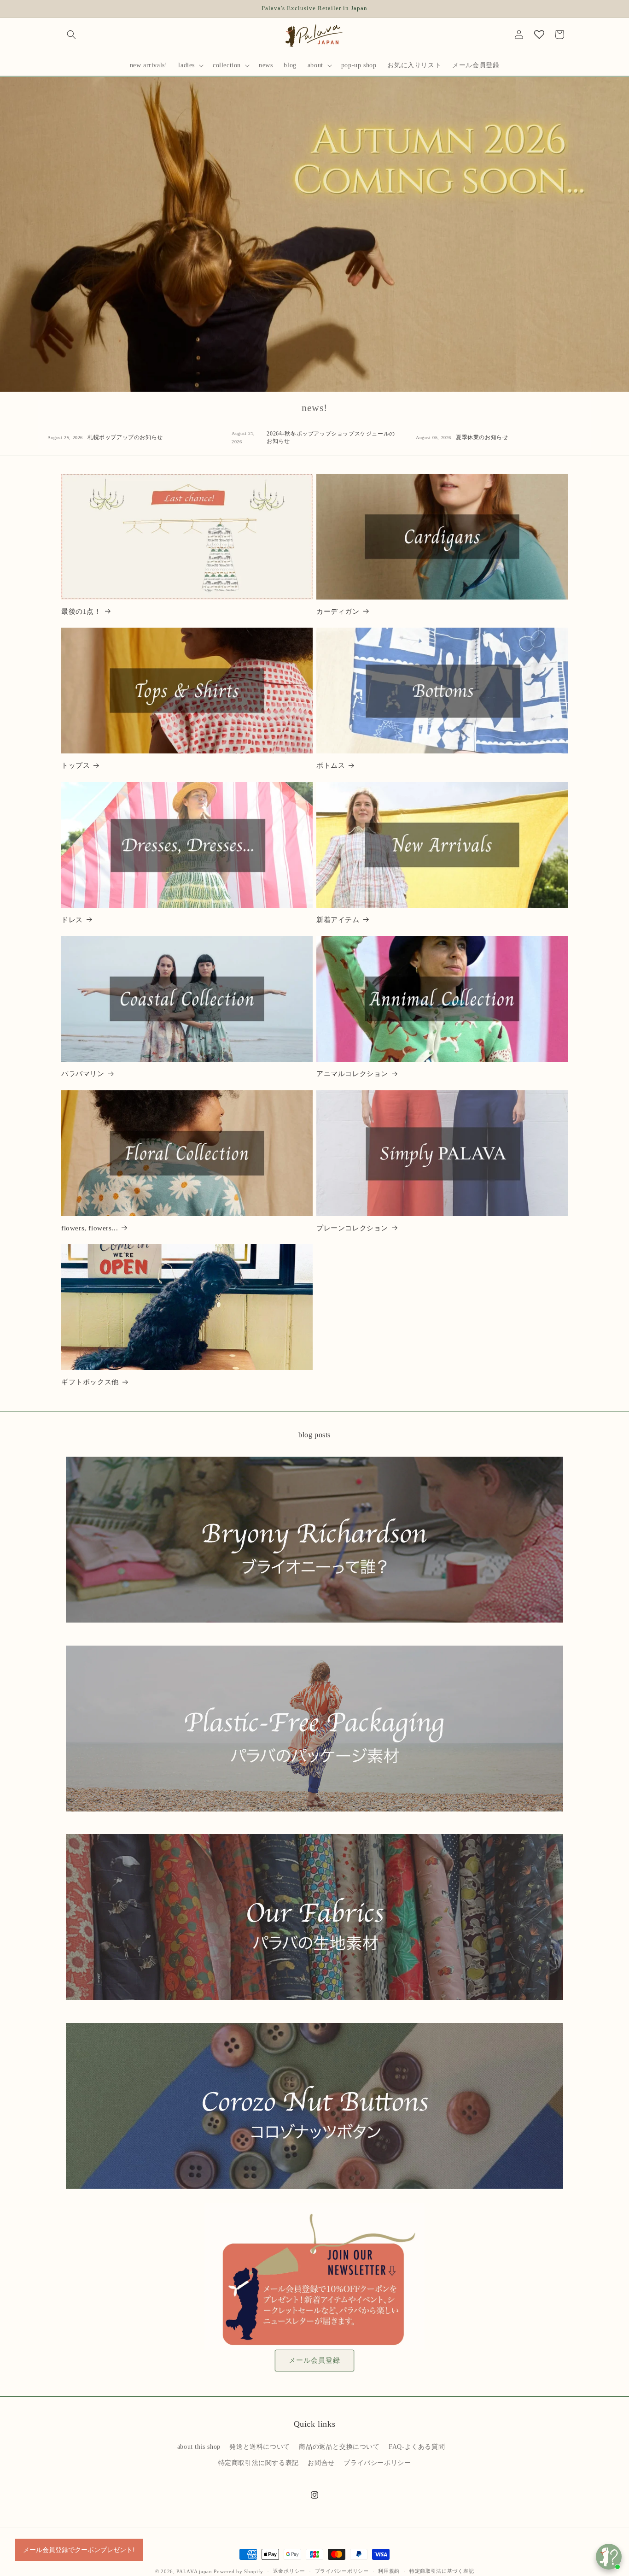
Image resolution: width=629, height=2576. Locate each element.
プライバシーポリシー (377, 2463)
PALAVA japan (194, 2571)
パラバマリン (83, 1074)
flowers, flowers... (90, 1228)
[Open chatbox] (609, 2557)
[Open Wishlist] (539, 35)
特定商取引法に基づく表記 (442, 2571)
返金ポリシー (289, 2571)
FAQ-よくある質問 (417, 2447)
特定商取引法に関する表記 (259, 2463)
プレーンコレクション (352, 1228)
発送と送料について (259, 2447)
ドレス (72, 920)
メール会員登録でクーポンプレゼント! (79, 2550)
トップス (76, 765)
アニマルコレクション (352, 1074)
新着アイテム (338, 920)
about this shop (199, 2447)
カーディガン (338, 612)
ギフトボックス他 (90, 1382)
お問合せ (321, 2463)
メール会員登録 (314, 2360)
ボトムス (331, 765)
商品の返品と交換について (339, 2447)
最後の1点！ (81, 612)
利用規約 (389, 2571)
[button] (71, 35)
